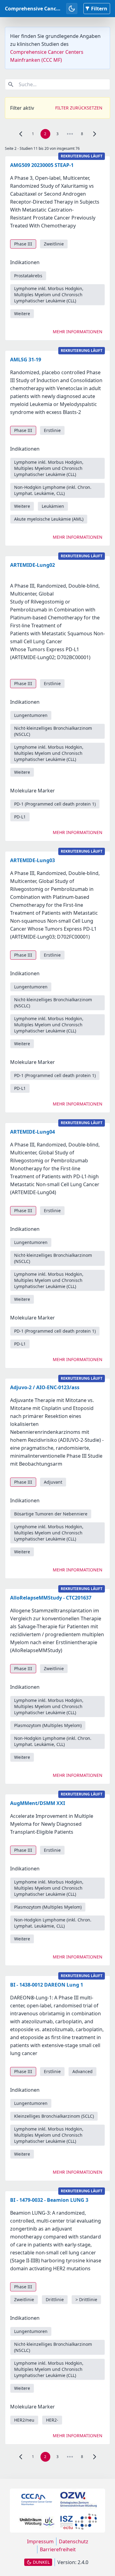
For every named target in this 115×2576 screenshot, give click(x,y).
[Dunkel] (72, 9)
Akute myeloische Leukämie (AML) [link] (49, 519)
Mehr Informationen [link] (78, 332)
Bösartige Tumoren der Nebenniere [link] (51, 1514)
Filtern (99, 9)
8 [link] (82, 134)
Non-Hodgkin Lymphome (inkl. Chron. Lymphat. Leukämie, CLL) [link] (53, 490)
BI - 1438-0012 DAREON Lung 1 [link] (47, 1985)
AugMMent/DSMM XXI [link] (38, 1803)
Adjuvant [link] (53, 1482)
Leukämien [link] (53, 506)
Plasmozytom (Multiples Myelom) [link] (48, 1725)
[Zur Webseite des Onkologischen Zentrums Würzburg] (79, 2500)
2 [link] (45, 134)
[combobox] (57, 84)
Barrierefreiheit (58, 2549)
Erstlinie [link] (52, 430)
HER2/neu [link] (24, 2420)
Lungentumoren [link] (31, 715)
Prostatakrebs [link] (28, 276)
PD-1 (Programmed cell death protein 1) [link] (55, 804)
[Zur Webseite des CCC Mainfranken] (37, 2500)
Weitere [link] (22, 314)
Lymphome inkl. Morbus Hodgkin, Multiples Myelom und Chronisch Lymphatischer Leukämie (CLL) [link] (49, 295)
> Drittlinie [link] (86, 2299)
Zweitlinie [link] (54, 244)
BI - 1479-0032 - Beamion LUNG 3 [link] (49, 2200)
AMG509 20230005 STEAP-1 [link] (42, 165)
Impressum (40, 2541)
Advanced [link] (82, 2071)
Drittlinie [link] (55, 2299)
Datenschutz (74, 2541)
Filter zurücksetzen (79, 108)
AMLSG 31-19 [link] (26, 360)
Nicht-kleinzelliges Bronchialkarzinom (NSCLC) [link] (53, 731)
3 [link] (57, 134)
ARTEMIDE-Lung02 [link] (33, 565)
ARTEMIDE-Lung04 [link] (33, 1132)
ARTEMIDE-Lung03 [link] (33, 860)
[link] (21, 134)
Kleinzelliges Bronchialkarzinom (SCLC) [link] (54, 2116)
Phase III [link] (23, 244)
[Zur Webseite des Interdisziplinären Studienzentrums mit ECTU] (79, 2522)
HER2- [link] (52, 2420)
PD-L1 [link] (20, 817)
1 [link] (33, 134)
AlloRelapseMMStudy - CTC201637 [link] (51, 1598)
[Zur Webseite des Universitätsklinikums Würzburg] (37, 2522)
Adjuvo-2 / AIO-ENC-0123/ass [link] (45, 1387)
